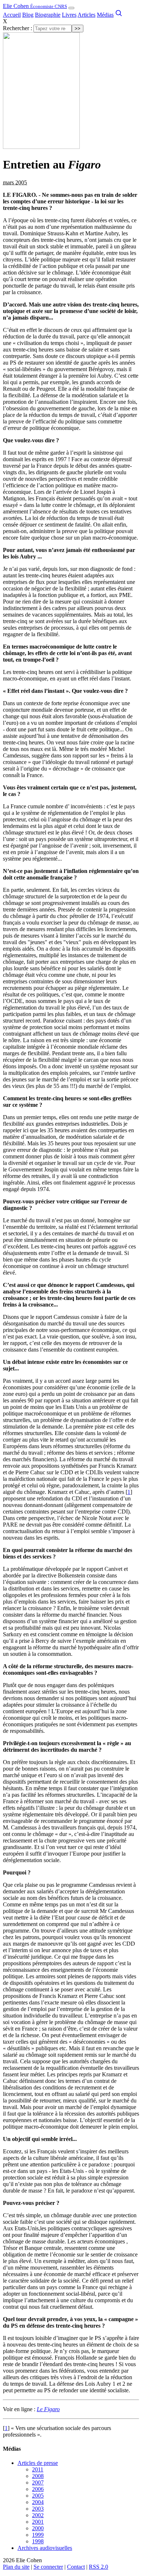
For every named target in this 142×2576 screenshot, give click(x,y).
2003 (38, 2509)
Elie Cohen (35, 6)
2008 (38, 2476)
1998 (38, 2541)
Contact (76, 2567)
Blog (28, 15)
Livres (69, 15)
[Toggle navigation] (71, 8)
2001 (38, 2522)
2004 (38, 2502)
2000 (38, 2528)
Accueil (12, 15)
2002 (38, 2515)
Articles (86, 15)
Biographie (48, 15)
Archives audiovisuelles (45, 2548)
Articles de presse (38, 2463)
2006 (38, 2489)
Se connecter (48, 2567)
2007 (38, 2482)
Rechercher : (17, 28)
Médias (105, 15)
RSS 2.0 (98, 2567)
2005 (38, 2496)
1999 (38, 2535)
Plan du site (16, 2567)
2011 (38, 2469)
